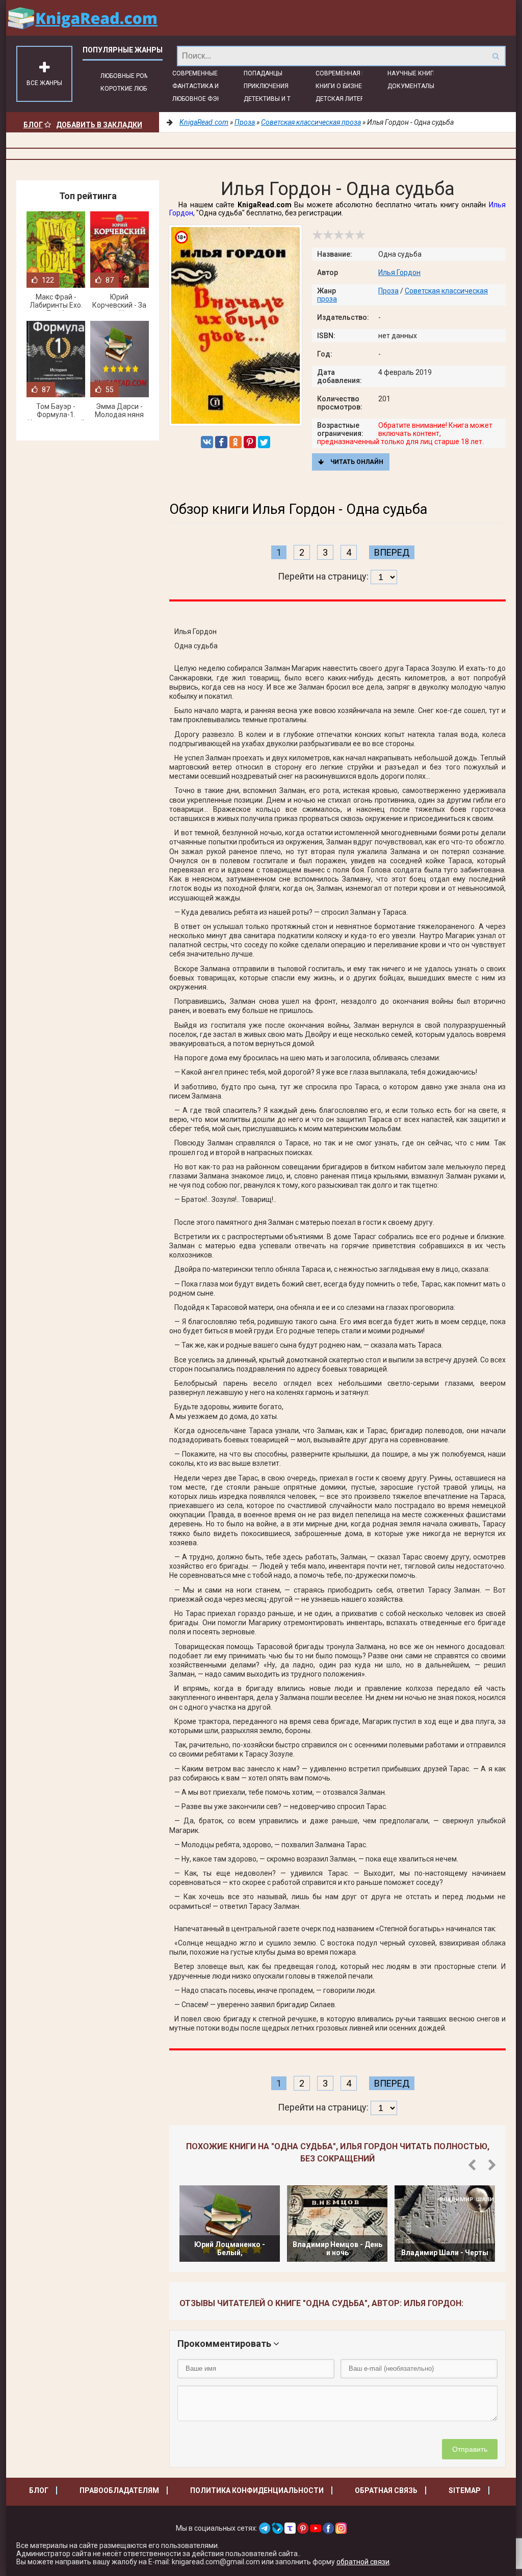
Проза (388, 291)
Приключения (266, 86)
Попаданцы (263, 73)
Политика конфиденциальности (257, 2490)
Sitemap (465, 2490)
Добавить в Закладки (99, 125)
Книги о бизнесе (343, 86)
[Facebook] (221, 442)
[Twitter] (264, 442)
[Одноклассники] (236, 442)
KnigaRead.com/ (83, 18)
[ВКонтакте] (207, 442)
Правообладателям (119, 2490)
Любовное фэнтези (204, 99)
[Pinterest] (250, 442)
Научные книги (412, 73)
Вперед (392, 552)
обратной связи (363, 2562)
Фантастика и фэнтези (211, 86)
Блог (33, 125)
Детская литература (349, 99)
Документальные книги (427, 86)
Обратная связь (386, 2490)
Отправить (470, 2449)
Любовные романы (132, 76)
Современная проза (349, 73)
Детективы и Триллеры (281, 99)
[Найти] (495, 56)
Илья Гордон (399, 272)
